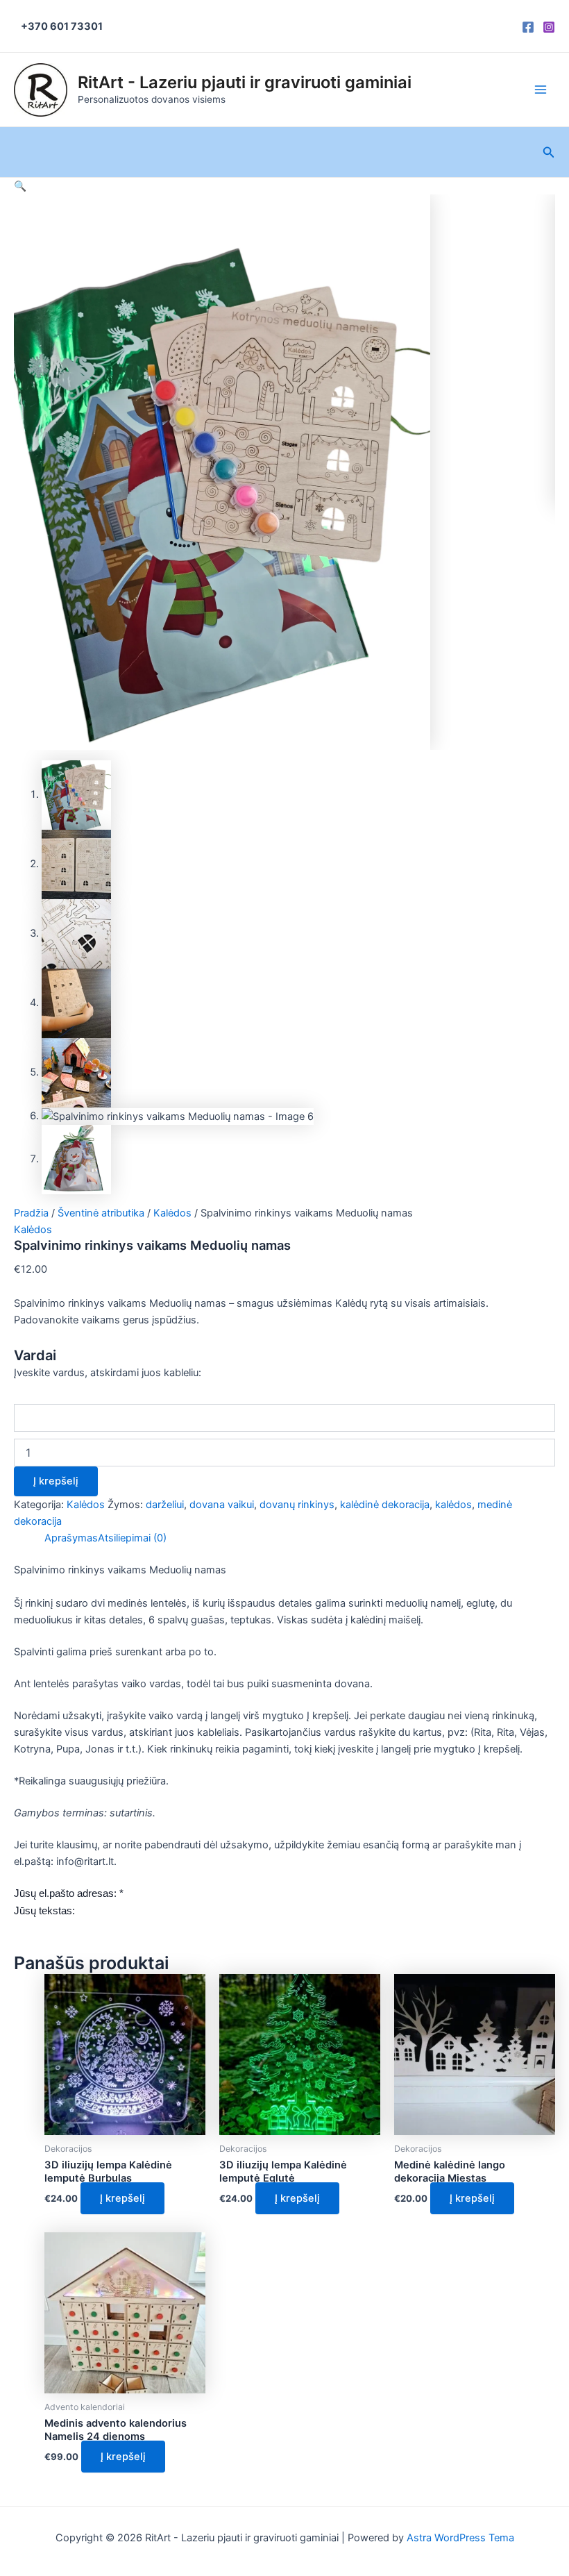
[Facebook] (528, 27)
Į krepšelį (56, 1481)
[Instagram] (549, 27)
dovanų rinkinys (297, 1505)
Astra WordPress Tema (460, 2538)
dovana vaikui (222, 1505)
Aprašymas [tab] (71, 1538)
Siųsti (27, 1929)
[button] (20, 186)
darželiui (165, 1505)
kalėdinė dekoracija (385, 1505)
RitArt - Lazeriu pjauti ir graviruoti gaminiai (245, 82)
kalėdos (453, 1505)
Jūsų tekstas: (44, 1911)
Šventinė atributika (101, 1213)
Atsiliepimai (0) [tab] (132, 1538)
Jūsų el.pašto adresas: (69, 1893)
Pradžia (31, 1213)
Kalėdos (172, 1213)
